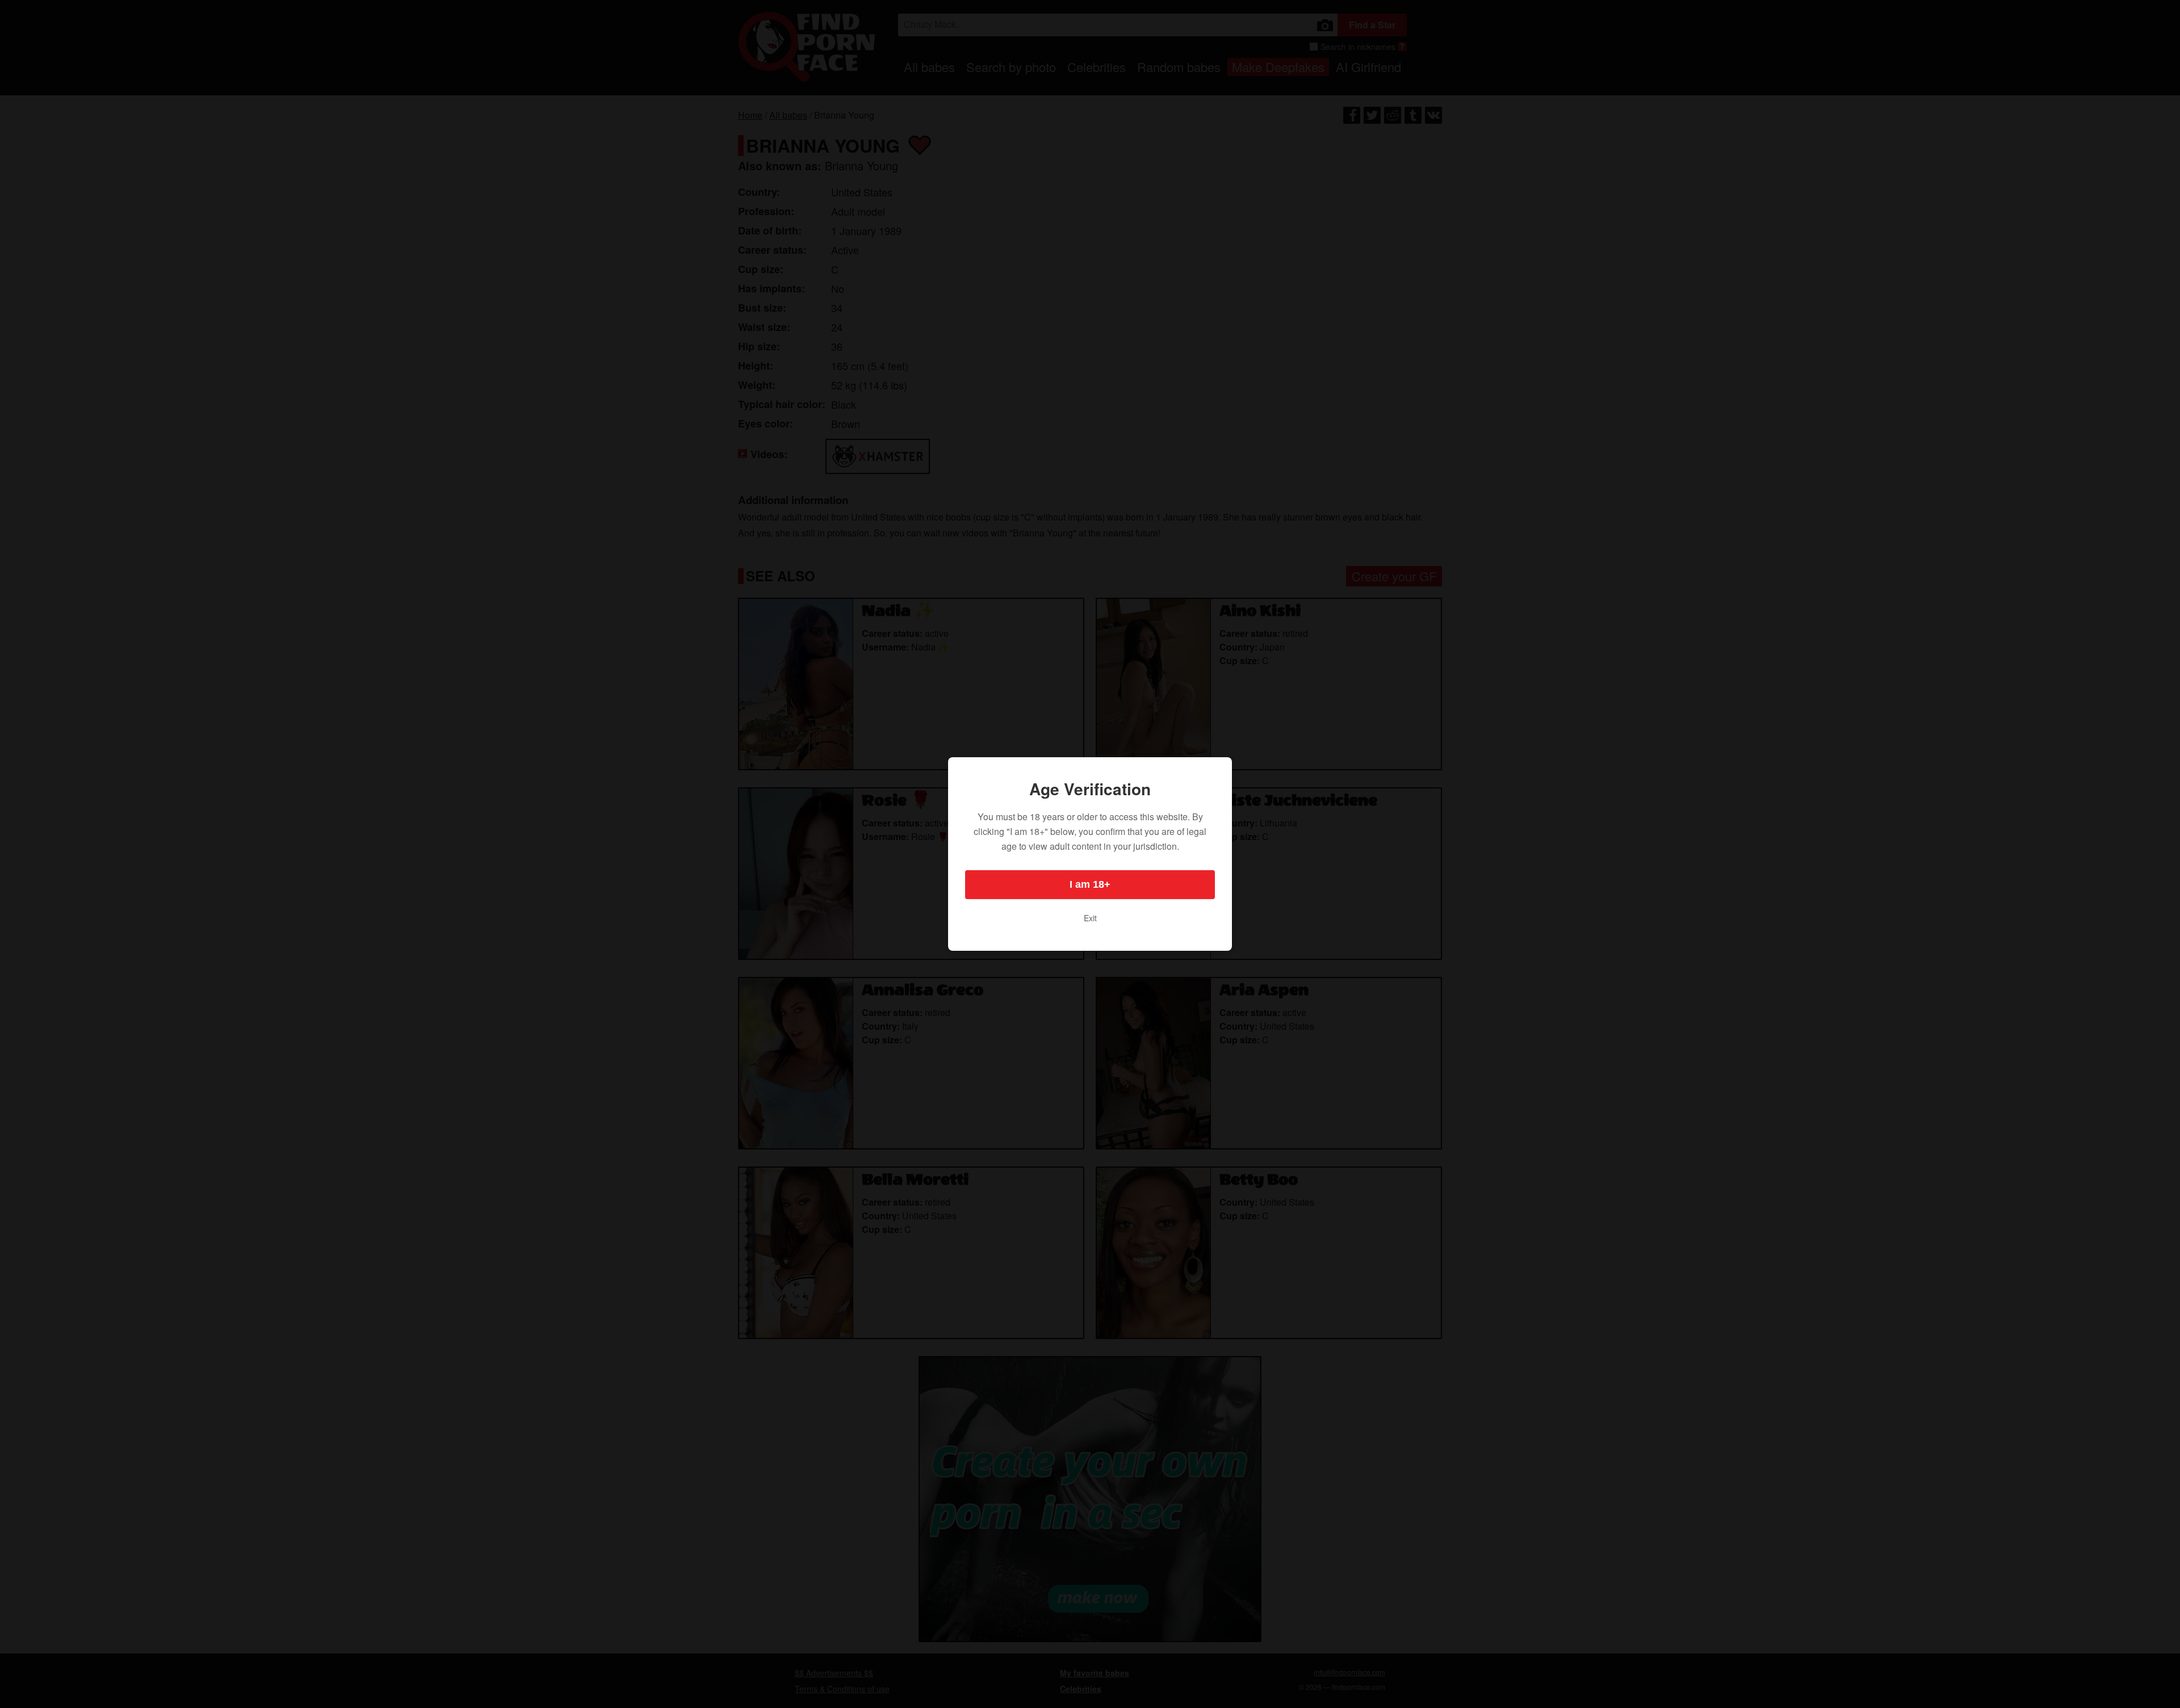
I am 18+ (1090, 884)
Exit (1090, 918)
